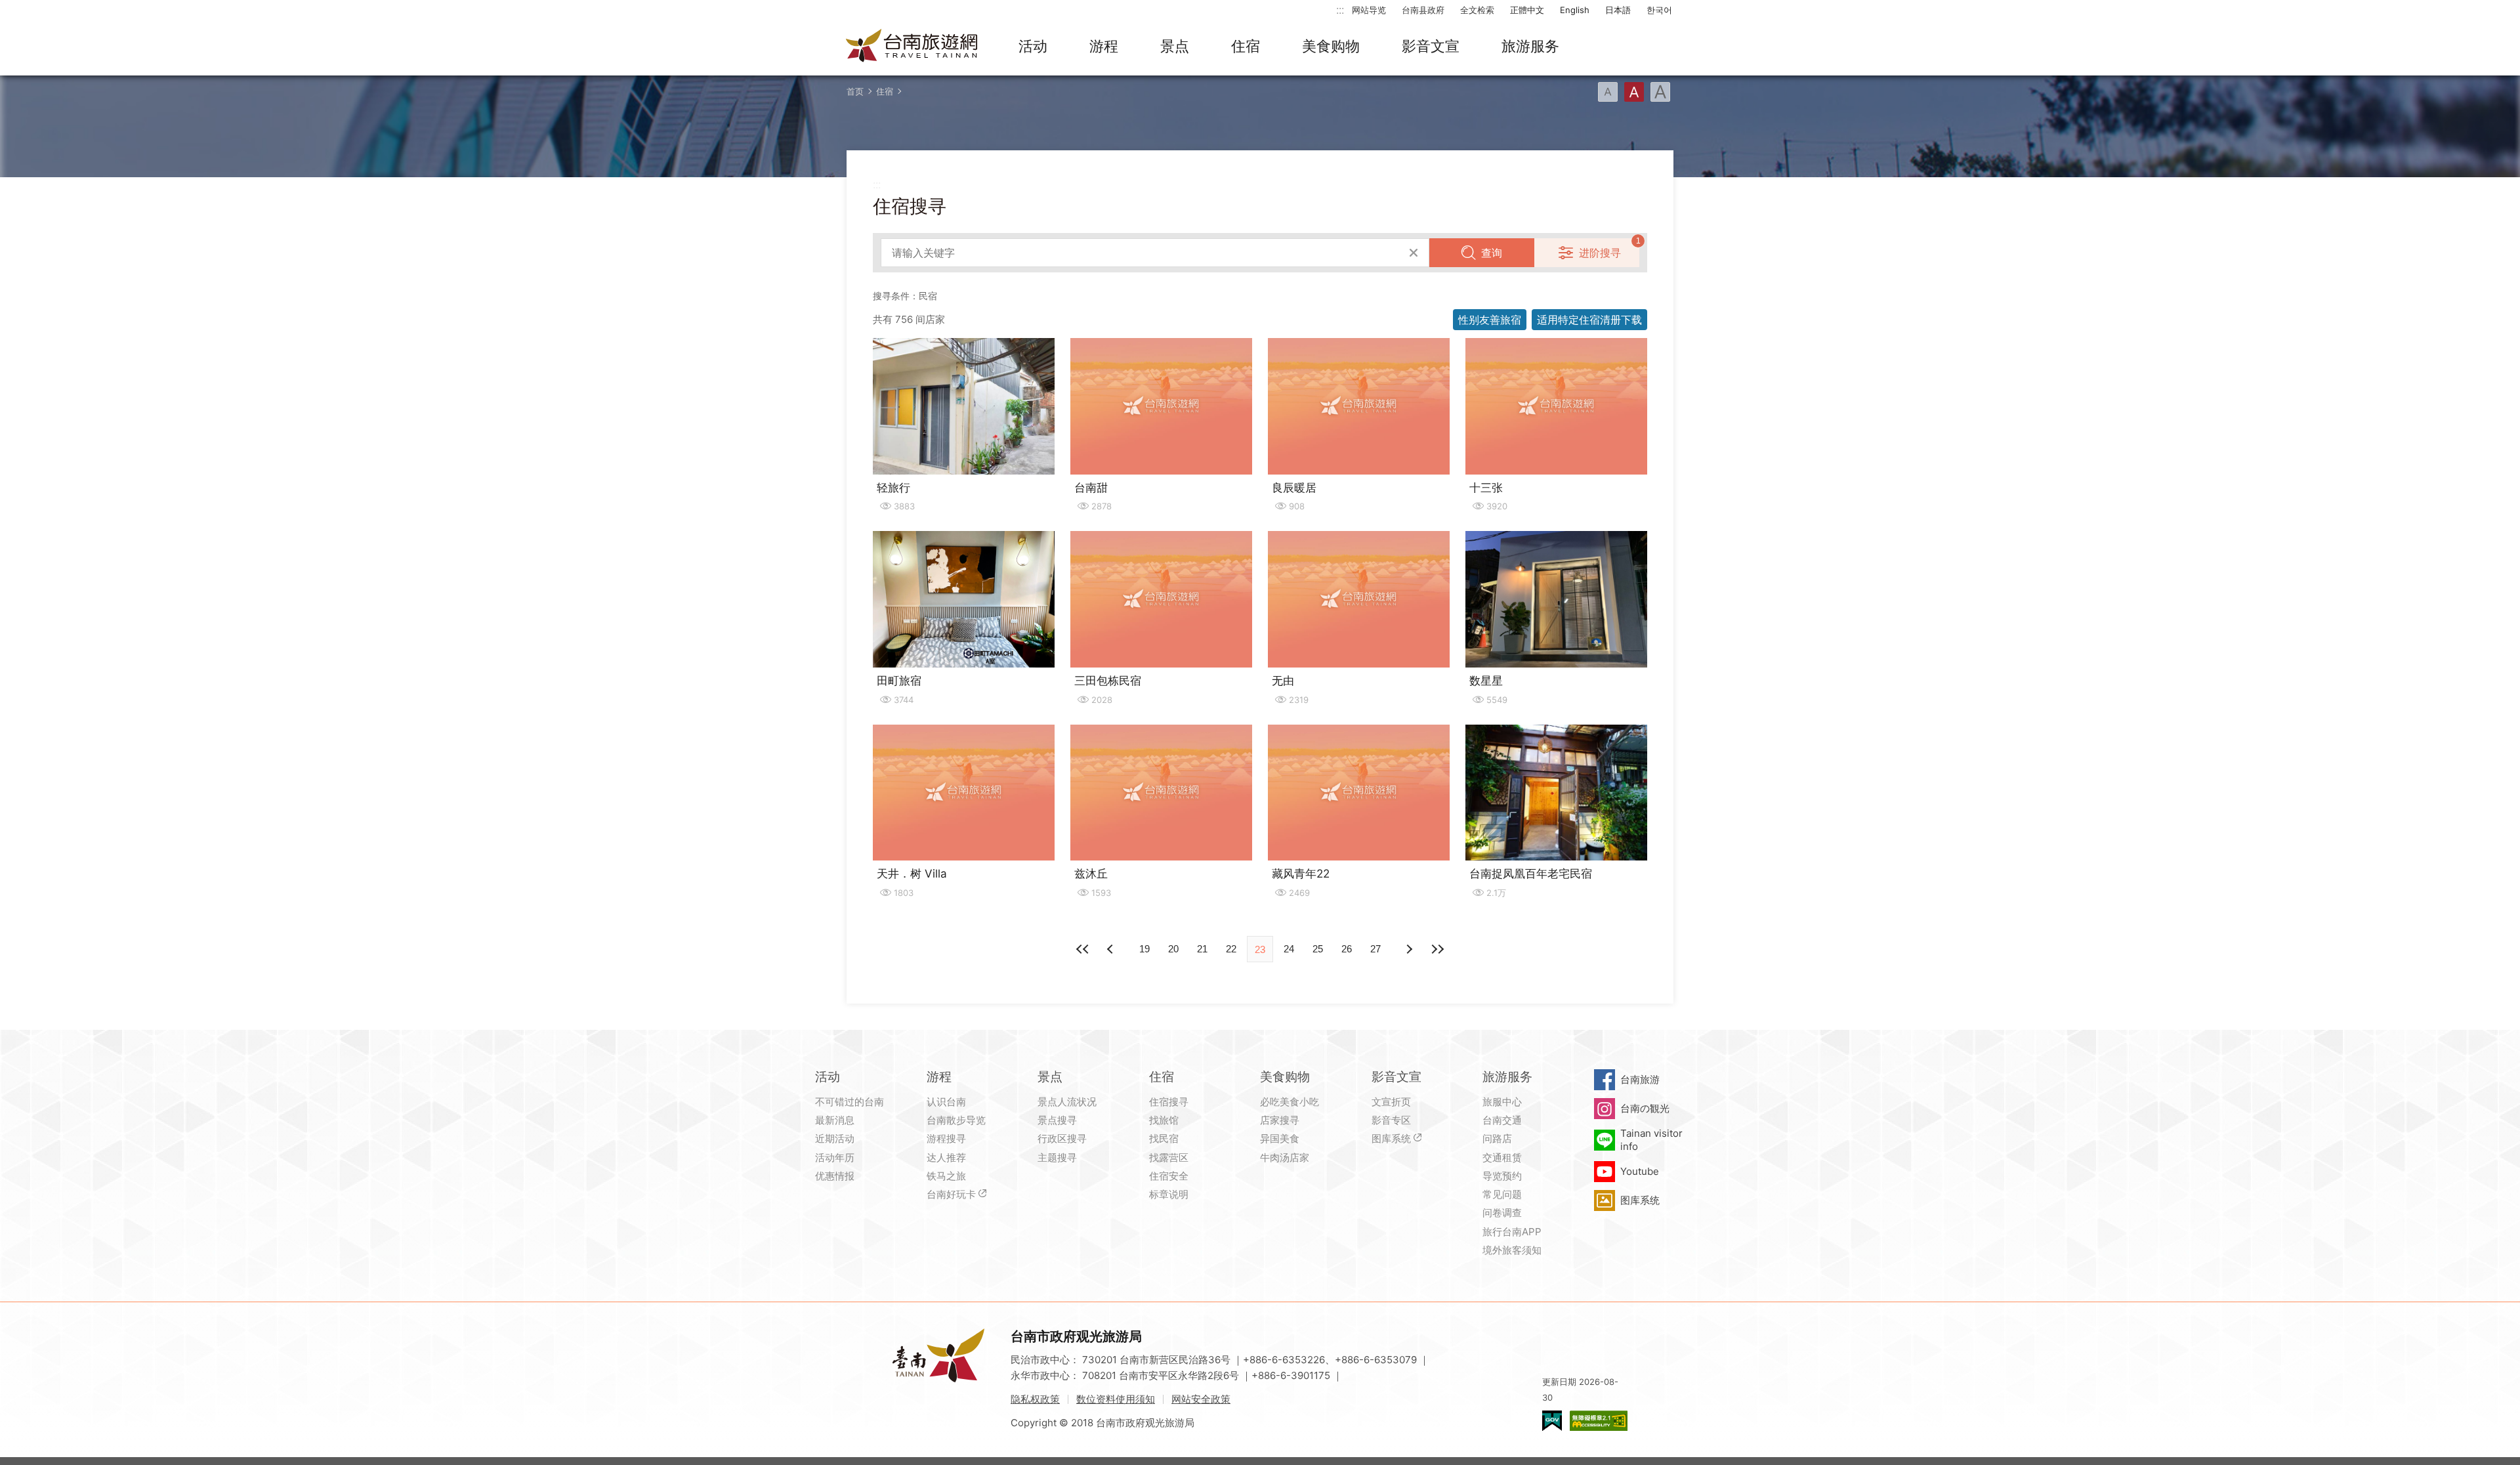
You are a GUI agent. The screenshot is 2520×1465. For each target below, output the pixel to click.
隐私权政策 (1035, 1399)
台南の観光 (1645, 1108)
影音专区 (1391, 1120)
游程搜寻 (946, 1138)
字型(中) (1634, 92)
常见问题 (1502, 1194)
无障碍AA (1599, 1421)
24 (1289, 949)
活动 (1033, 46)
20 (1173, 949)
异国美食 (1280, 1138)
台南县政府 (1423, 10)
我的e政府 (1552, 1421)
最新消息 (835, 1120)
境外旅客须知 (1512, 1250)
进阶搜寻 (1600, 253)
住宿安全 (1169, 1176)
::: (1340, 10)
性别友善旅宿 (1490, 320)
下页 (1112, 949)
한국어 (1659, 10)
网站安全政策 (1201, 1399)
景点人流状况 (1067, 1102)
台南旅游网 (912, 47)
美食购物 (1331, 46)
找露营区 (1169, 1157)
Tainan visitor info (1651, 1140)
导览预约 (1502, 1176)
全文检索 (1477, 10)
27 (1375, 949)
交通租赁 (1502, 1157)
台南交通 (1502, 1120)
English (1575, 10)
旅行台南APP (1512, 1232)
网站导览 (1369, 10)
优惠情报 (835, 1176)
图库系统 (1391, 1138)
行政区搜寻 (1062, 1138)
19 (1144, 949)
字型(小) (1608, 92)
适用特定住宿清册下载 (1589, 320)
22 (1231, 949)
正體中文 (1527, 10)
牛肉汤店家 (1285, 1157)
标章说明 (1169, 1194)
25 (1318, 949)
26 (1347, 949)
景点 (1175, 46)
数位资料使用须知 (1116, 1399)
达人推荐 (946, 1157)
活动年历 (835, 1157)
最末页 (1437, 949)
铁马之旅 (946, 1176)
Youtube (1640, 1171)
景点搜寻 (1057, 1120)
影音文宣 (1431, 46)
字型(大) (1660, 92)
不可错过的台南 (850, 1102)
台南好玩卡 (951, 1194)
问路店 (1497, 1138)
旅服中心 (1502, 1102)
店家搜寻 (1280, 1120)
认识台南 (946, 1102)
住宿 (1246, 46)
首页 (855, 91)
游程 (1104, 46)
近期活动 (835, 1138)
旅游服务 (1530, 46)
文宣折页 (1391, 1102)
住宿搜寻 (1169, 1102)
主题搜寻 (1057, 1157)
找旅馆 (1164, 1120)
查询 (1492, 253)
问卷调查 (1502, 1213)
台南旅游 (1640, 1079)
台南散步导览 (956, 1120)
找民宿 (1164, 1138)
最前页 (1083, 949)
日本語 (1618, 10)
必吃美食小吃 (1290, 1102)
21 (1202, 949)
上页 (1408, 949)
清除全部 (1414, 253)
